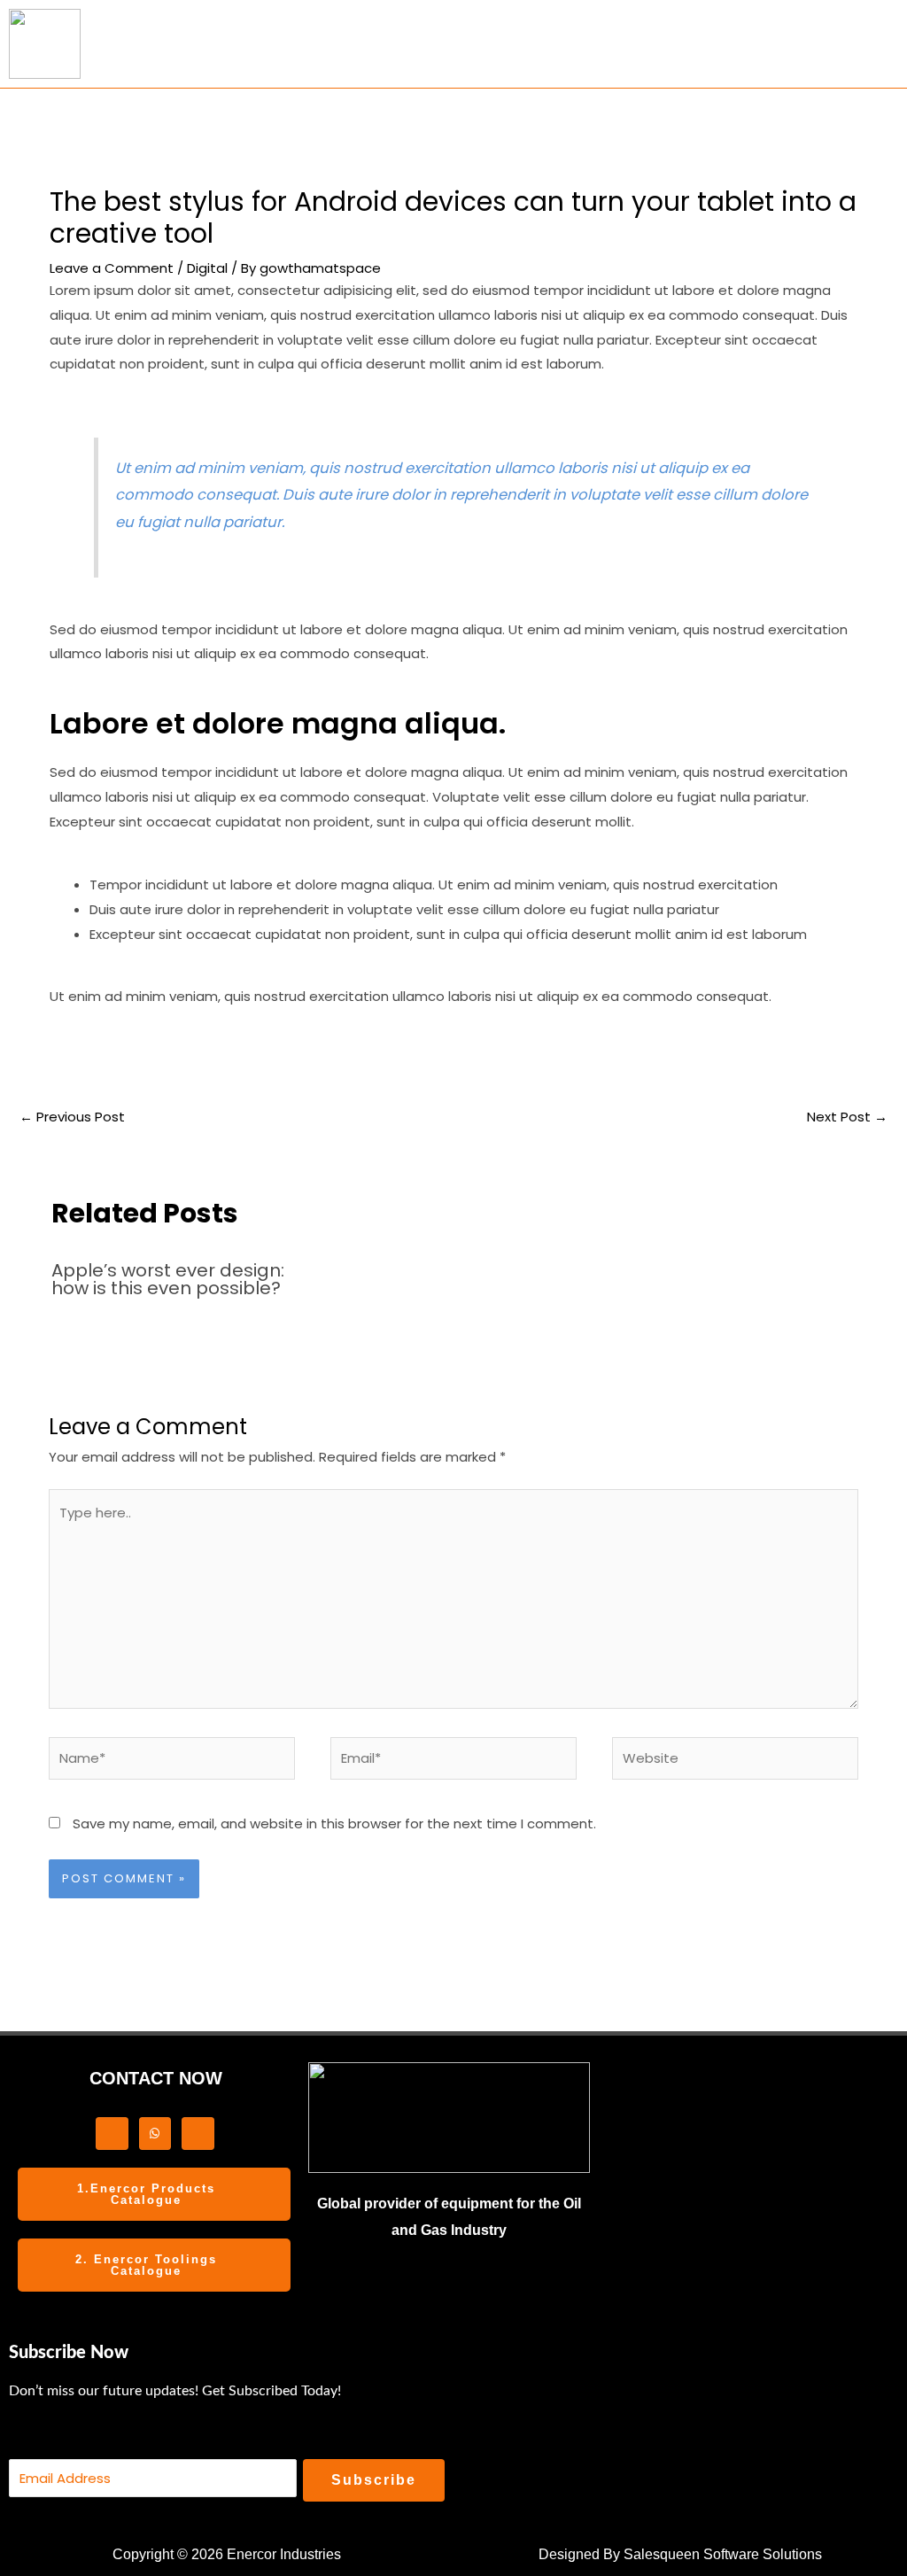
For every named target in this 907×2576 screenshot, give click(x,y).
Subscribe (374, 2480)
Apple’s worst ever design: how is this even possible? (168, 1279)
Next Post (847, 1117)
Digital (207, 268)
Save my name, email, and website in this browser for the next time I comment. (334, 1823)
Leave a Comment (112, 268)
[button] (541, 44)
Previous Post (72, 1117)
